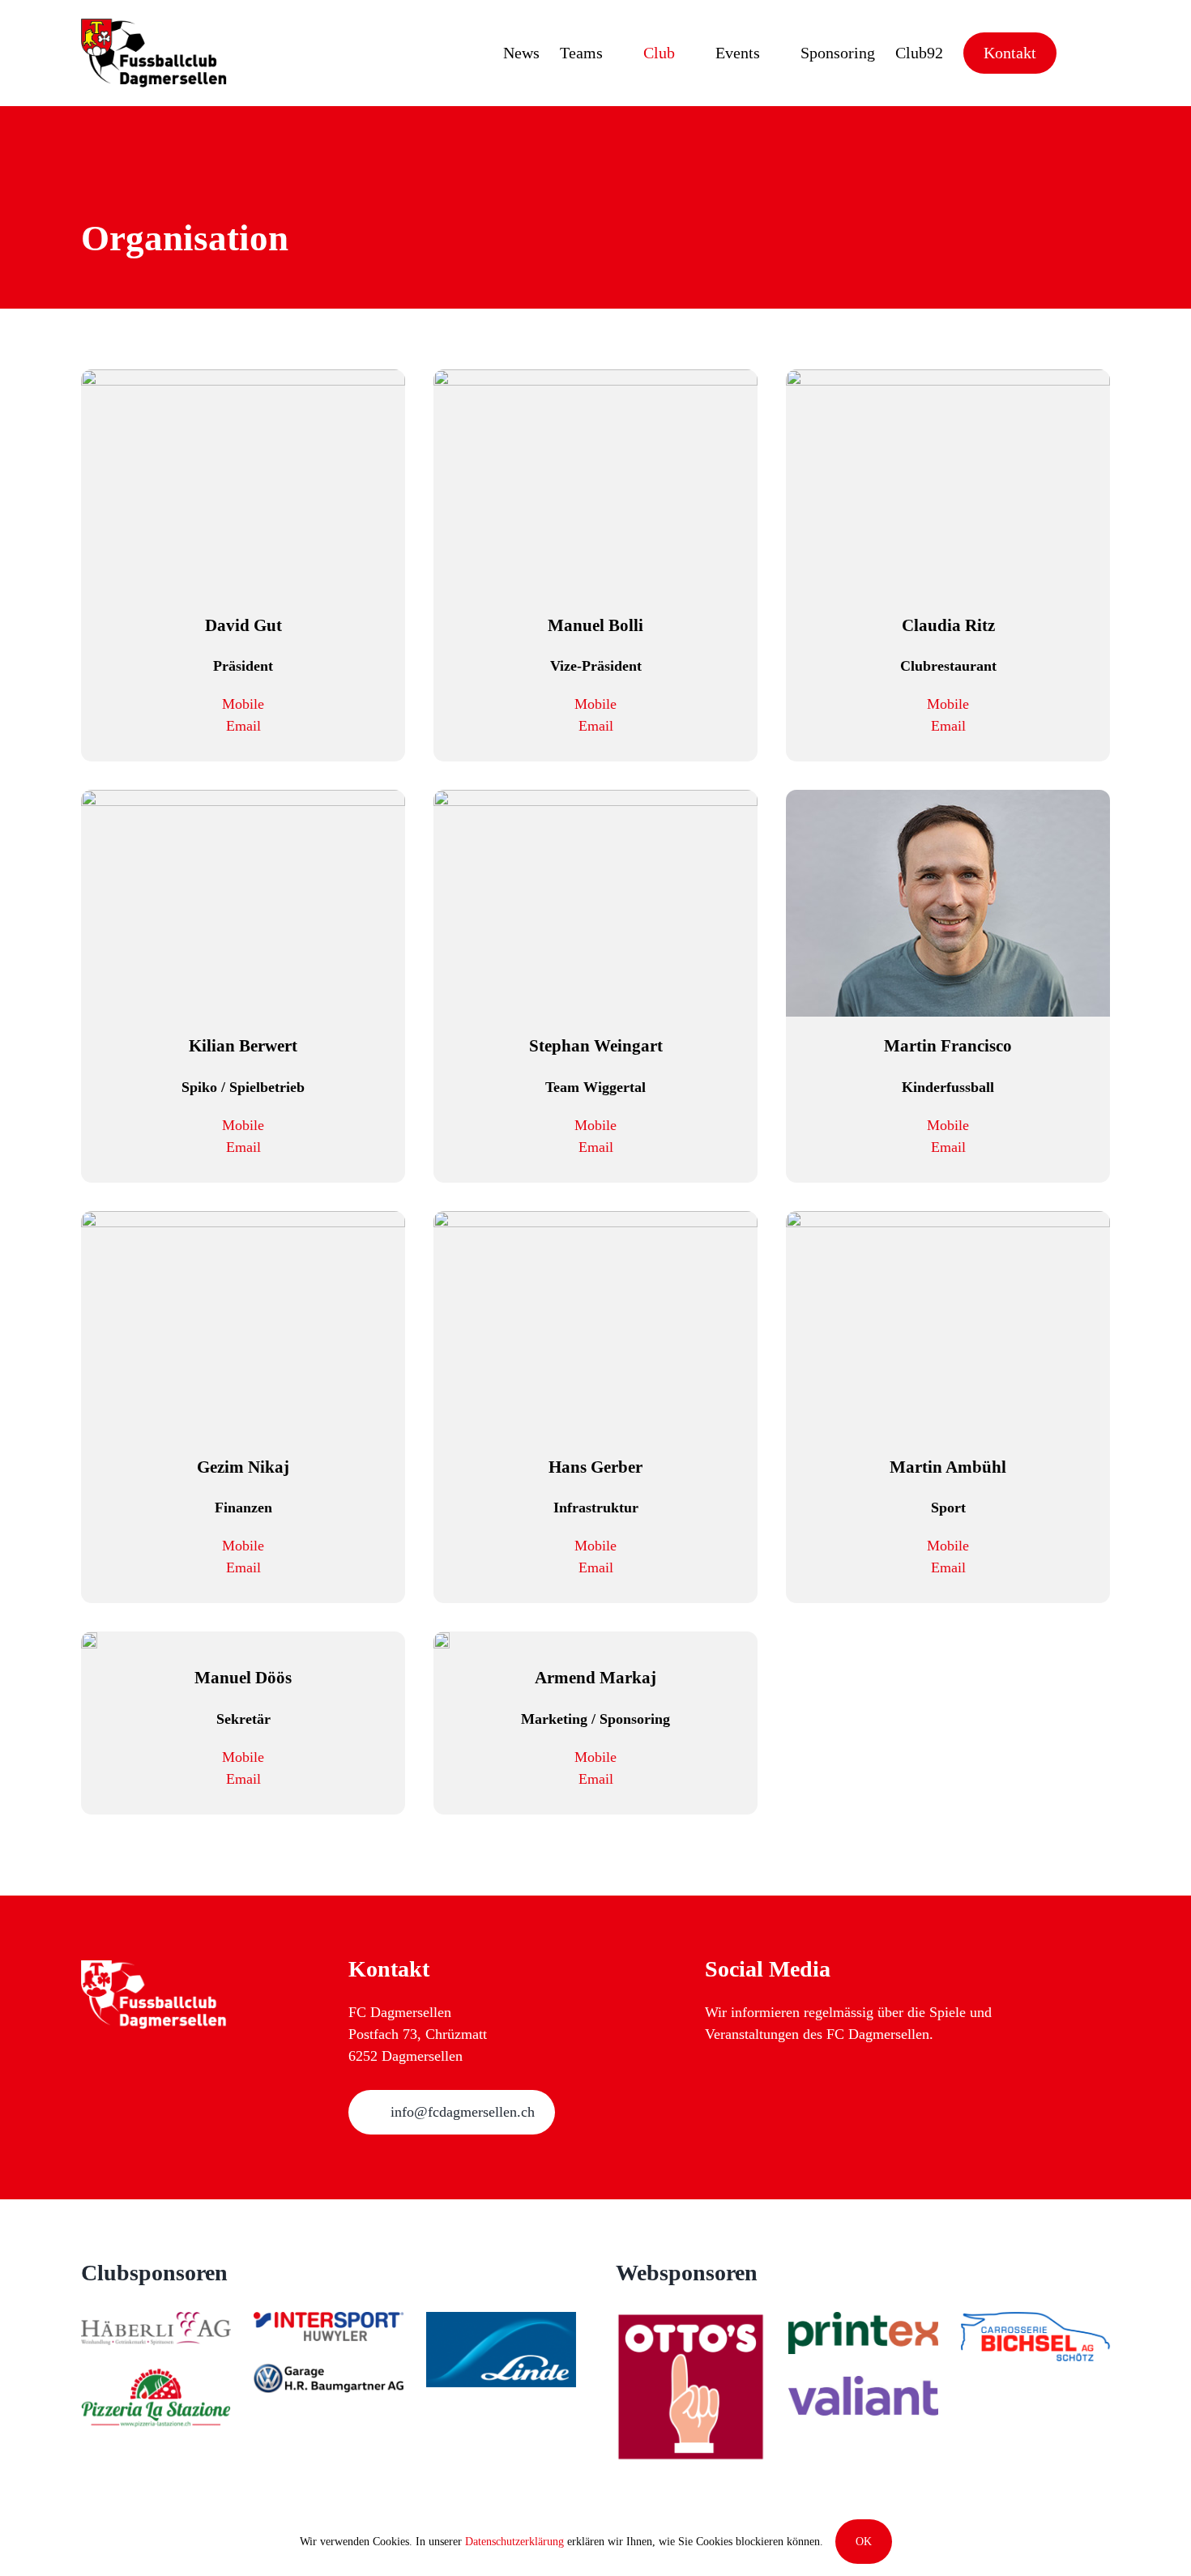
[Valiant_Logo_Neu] (863, 2386)
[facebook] (744, 2078)
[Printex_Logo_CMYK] (863, 2322)
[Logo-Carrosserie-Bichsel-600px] (1036, 2322)
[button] (1083, 53)
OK (864, 2542)
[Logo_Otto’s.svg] (691, 2322)
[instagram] (713, 2078)
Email (243, 726)
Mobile (243, 704)
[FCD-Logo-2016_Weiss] (154, 1968)
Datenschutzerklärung (514, 2542)
